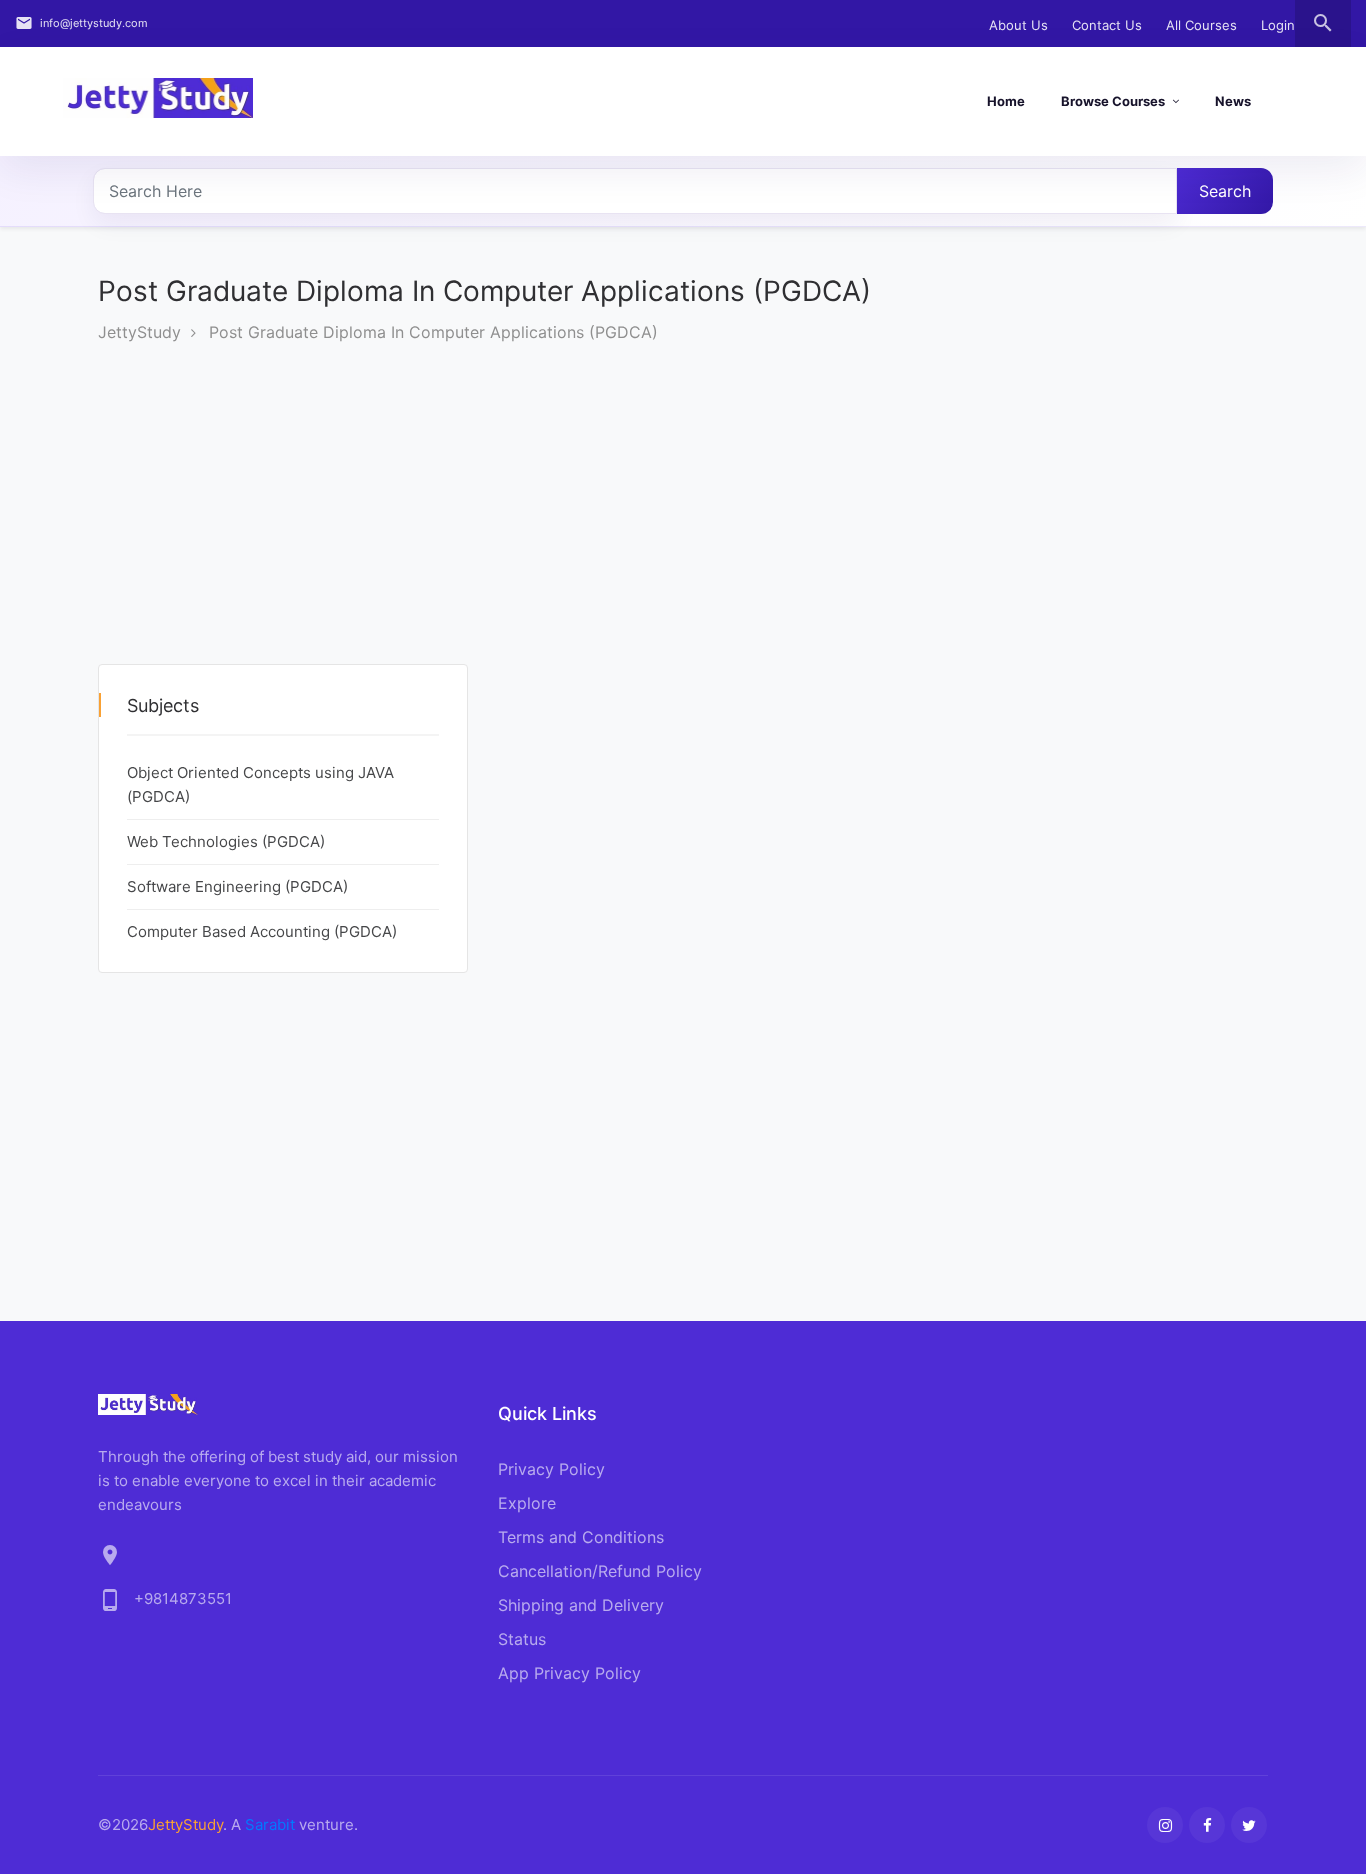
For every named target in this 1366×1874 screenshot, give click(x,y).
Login (1278, 25)
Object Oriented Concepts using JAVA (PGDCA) (260, 784)
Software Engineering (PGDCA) (237, 886)
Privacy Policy (551, 1469)
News (1233, 101)
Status (522, 1639)
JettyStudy (139, 332)
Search (1225, 191)
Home (1006, 101)
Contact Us (1107, 25)
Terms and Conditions (581, 1537)
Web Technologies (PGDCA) (226, 841)
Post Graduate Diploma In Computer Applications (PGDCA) (433, 332)
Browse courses (1113, 101)
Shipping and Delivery (581, 1605)
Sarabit (270, 1824)
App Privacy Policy (569, 1673)
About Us (1018, 25)
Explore (527, 1503)
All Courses (1201, 25)
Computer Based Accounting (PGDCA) (262, 931)
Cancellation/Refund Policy (600, 1571)
